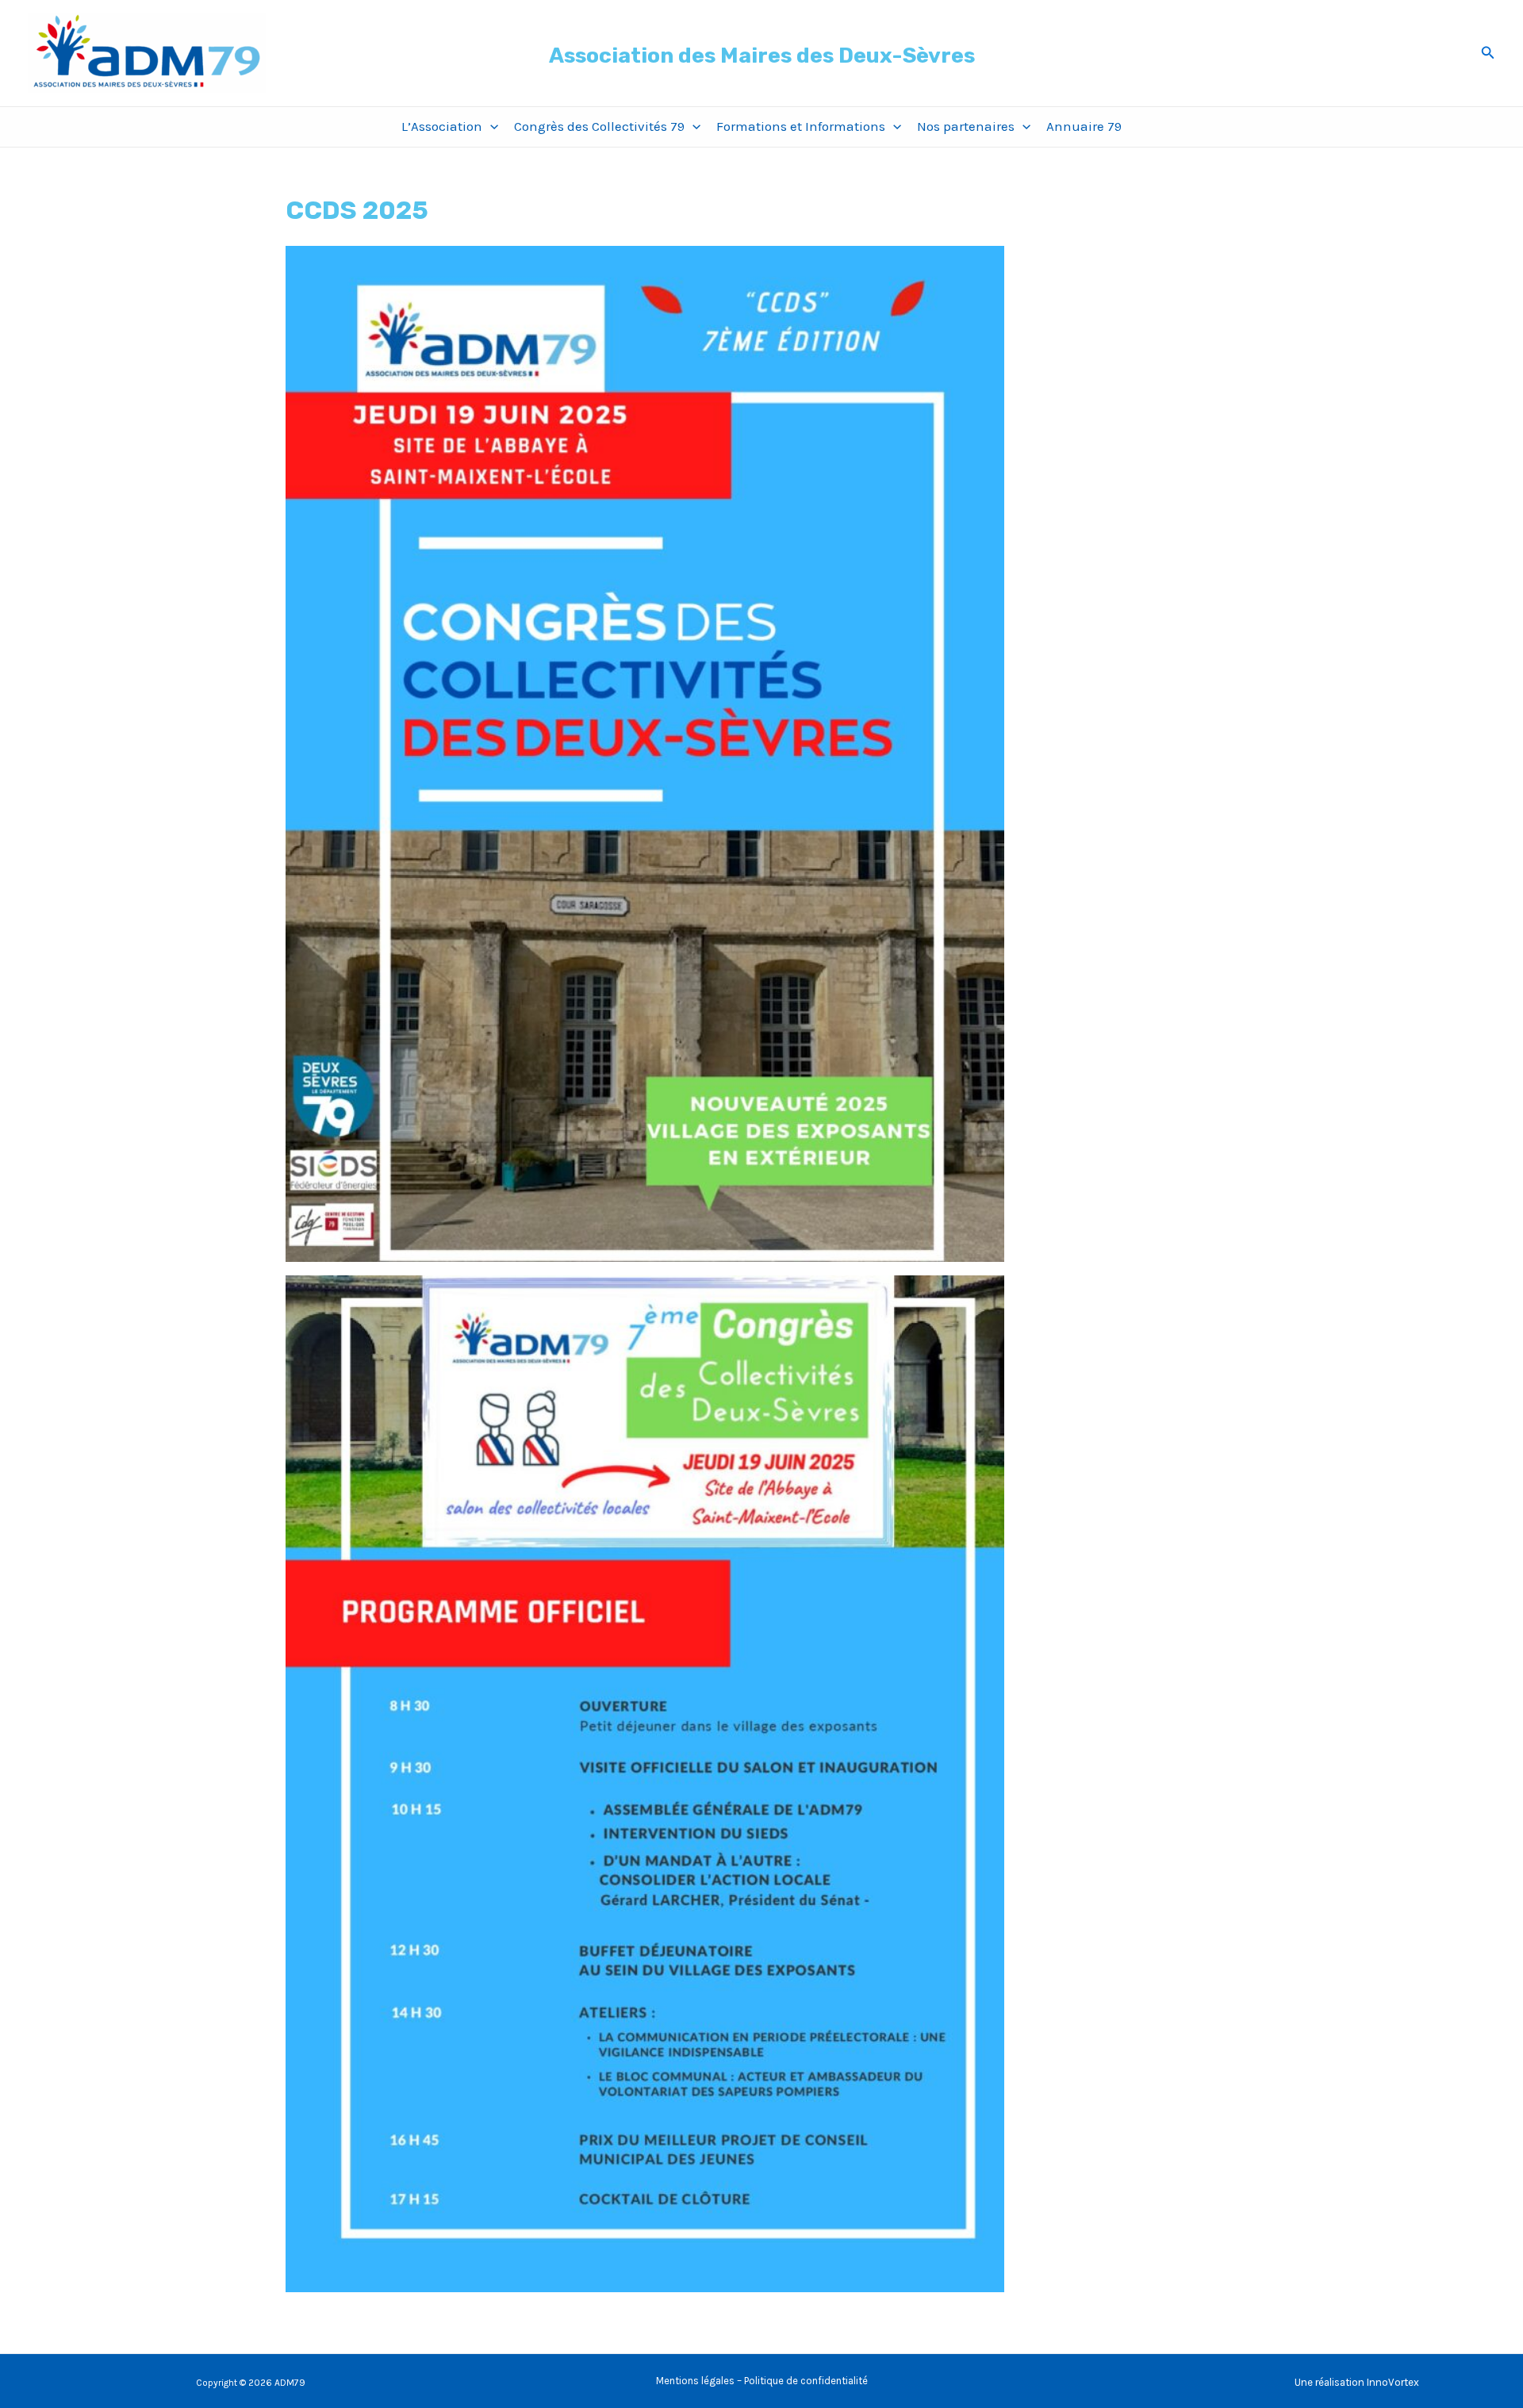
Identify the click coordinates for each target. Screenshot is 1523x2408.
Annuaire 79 (1084, 126)
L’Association (442, 126)
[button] (1488, 53)
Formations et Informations (801, 126)
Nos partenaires (966, 126)
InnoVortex (1393, 2382)
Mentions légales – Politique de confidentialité (762, 2381)
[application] (490, 127)
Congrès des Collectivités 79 (599, 126)
